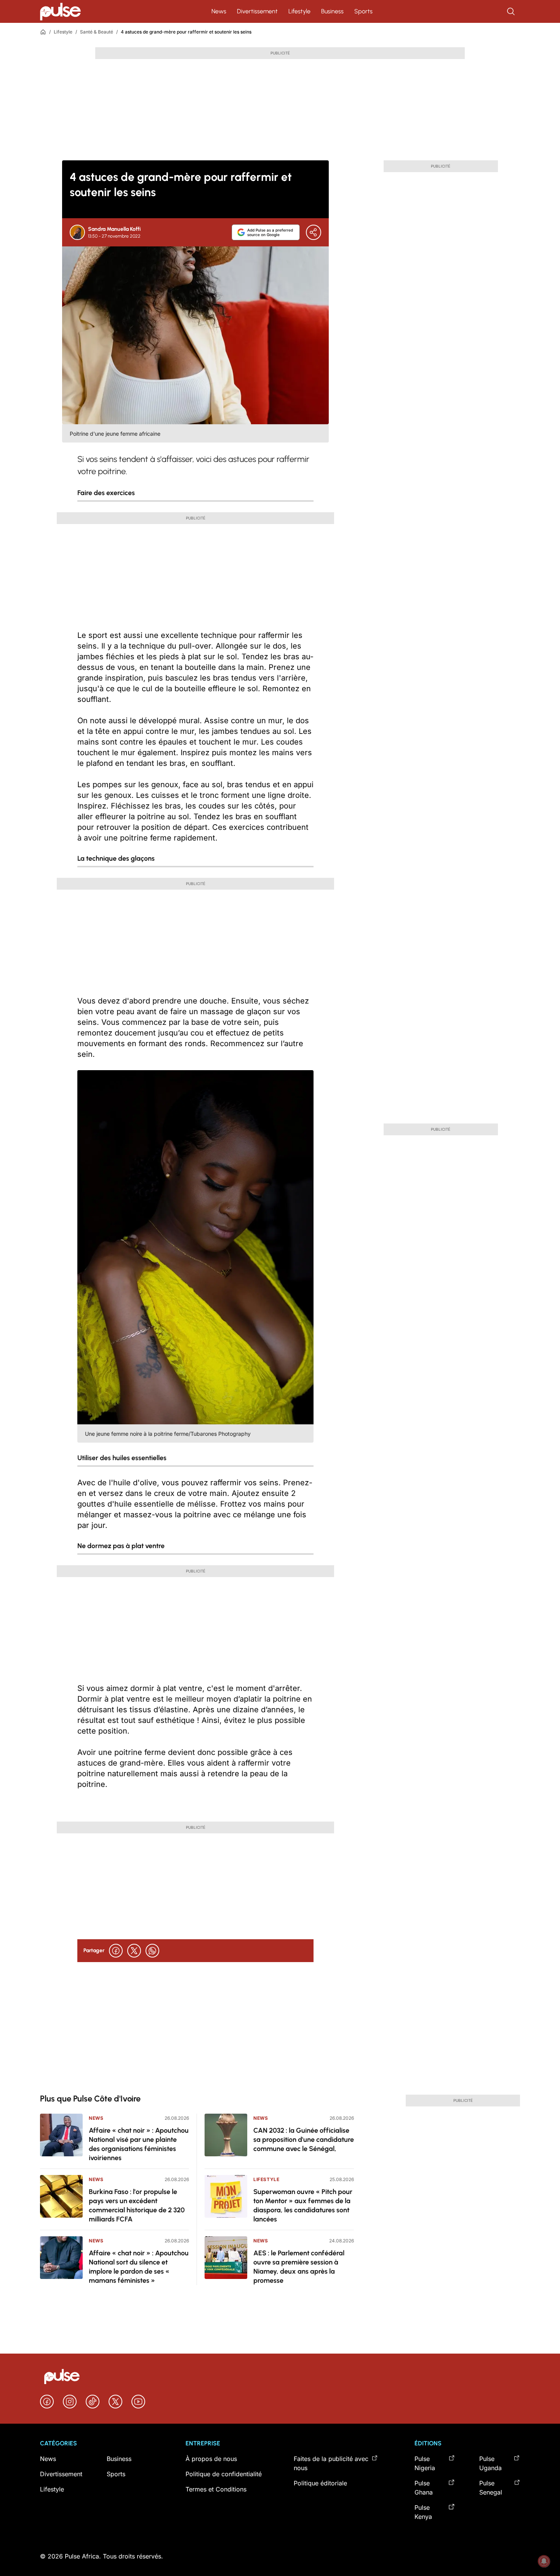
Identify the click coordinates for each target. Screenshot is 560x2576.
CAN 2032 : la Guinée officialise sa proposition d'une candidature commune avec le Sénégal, (304, 2140)
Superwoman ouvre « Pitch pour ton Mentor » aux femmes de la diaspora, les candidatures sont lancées (303, 2205)
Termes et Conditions (216, 2489)
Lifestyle (299, 11)
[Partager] (314, 232)
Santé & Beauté (97, 32)
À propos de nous (211, 2459)
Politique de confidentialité (224, 2474)
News (219, 11)
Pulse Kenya (423, 2512)
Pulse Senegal (491, 2488)
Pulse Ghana (424, 2488)
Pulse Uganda (490, 2463)
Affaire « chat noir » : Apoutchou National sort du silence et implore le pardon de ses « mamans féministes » (139, 2267)
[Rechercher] (512, 11)
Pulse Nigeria (425, 2463)
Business (332, 11)
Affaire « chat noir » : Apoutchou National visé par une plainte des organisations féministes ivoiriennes (139, 2144)
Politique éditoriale (320, 2483)
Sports (363, 11)
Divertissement (257, 11)
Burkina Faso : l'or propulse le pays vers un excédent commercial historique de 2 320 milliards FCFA (137, 2205)
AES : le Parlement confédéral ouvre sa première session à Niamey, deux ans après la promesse (299, 2267)
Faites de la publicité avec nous (331, 2463)
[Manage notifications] (544, 2561)
